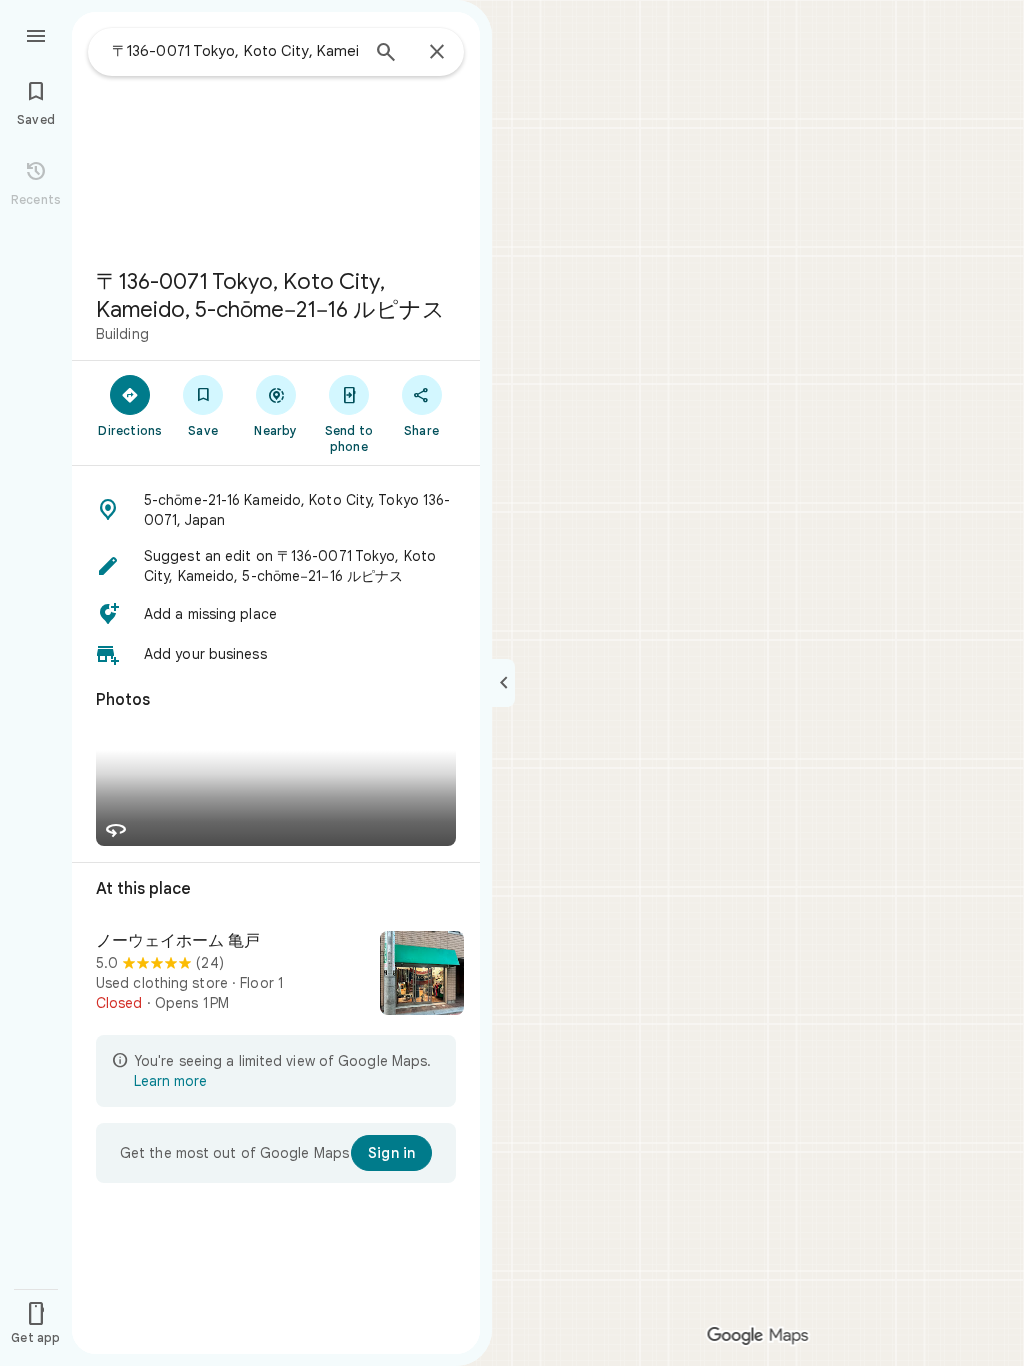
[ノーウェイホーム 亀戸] (276, 975)
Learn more (170, 1081)
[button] (276, 510)
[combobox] (235, 51)
